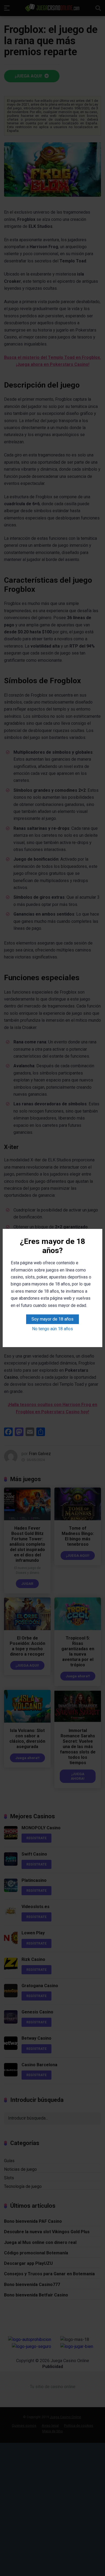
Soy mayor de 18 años (52, 1319)
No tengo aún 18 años (52, 1329)
